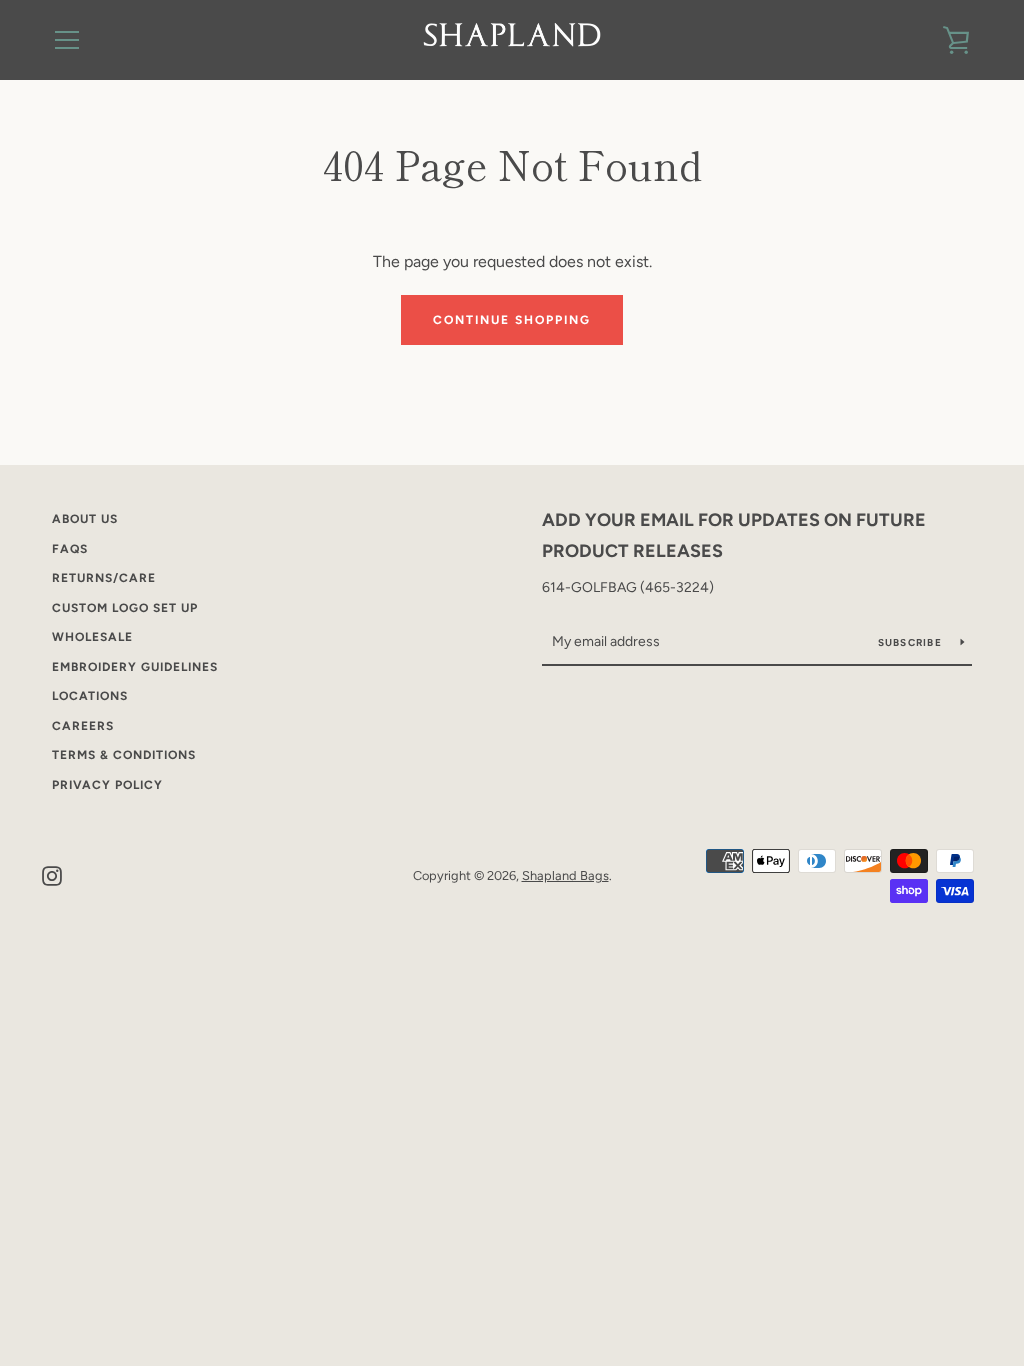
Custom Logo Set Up (125, 608)
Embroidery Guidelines (135, 667)
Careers (83, 726)
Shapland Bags (565, 875)
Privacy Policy (107, 785)
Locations (90, 696)
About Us (85, 519)
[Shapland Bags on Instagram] (52, 874)
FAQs (70, 549)
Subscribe (912, 642)
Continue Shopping (512, 320)
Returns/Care (104, 578)
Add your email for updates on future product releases (734, 535)
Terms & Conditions (124, 755)
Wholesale (92, 637)
